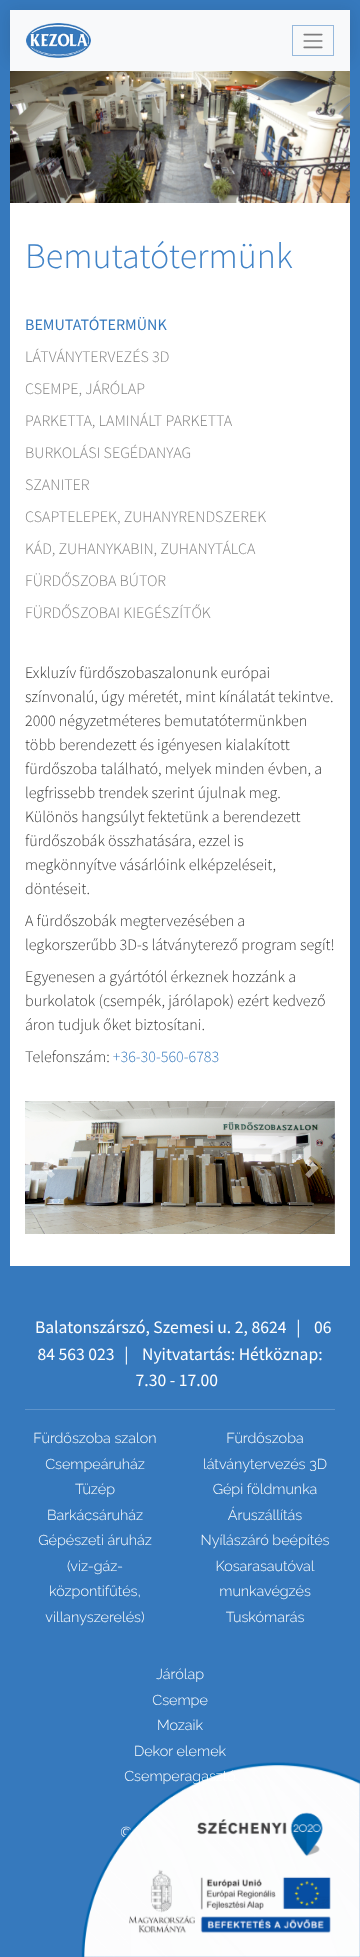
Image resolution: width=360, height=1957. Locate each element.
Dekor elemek (180, 1751)
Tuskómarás (265, 1617)
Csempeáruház (95, 1464)
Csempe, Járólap (85, 389)
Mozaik (180, 1725)
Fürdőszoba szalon (94, 1438)
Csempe (180, 1700)
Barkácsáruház (95, 1515)
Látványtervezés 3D (97, 357)
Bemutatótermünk (96, 325)
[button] (48, 1167)
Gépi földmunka (265, 1489)
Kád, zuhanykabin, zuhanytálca (140, 549)
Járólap (180, 1674)
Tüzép (95, 1489)
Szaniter (57, 485)
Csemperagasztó (180, 1776)
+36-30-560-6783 (166, 1057)
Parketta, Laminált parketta (128, 421)
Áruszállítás (265, 1515)
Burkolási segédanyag (108, 453)
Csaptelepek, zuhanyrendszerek (145, 517)
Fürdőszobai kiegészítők (118, 613)
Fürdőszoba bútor (95, 581)
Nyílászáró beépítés (265, 1540)
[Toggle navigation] (313, 40)
